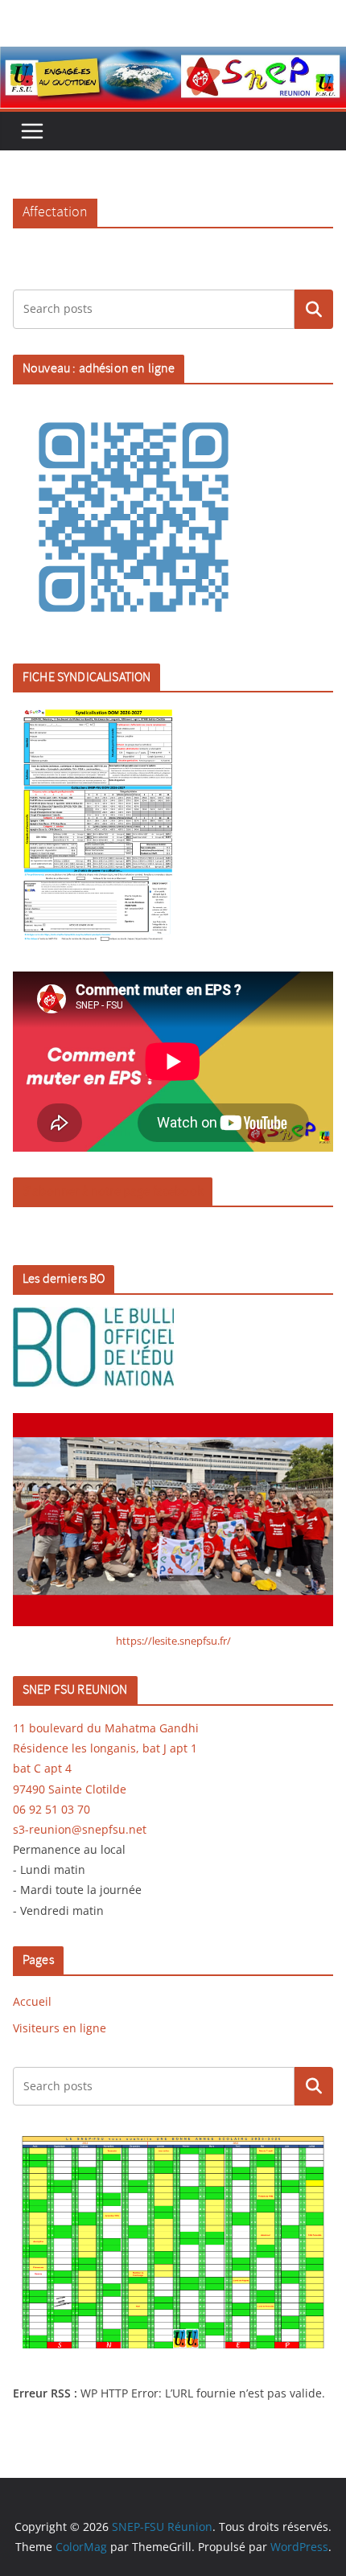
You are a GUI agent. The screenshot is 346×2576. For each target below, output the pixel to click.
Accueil (32, 2001)
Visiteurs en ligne (60, 2028)
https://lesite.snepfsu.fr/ (173, 1641)
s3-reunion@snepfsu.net (80, 1829)
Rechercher (314, 309)
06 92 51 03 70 (51, 1809)
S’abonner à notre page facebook (113, 1191)
